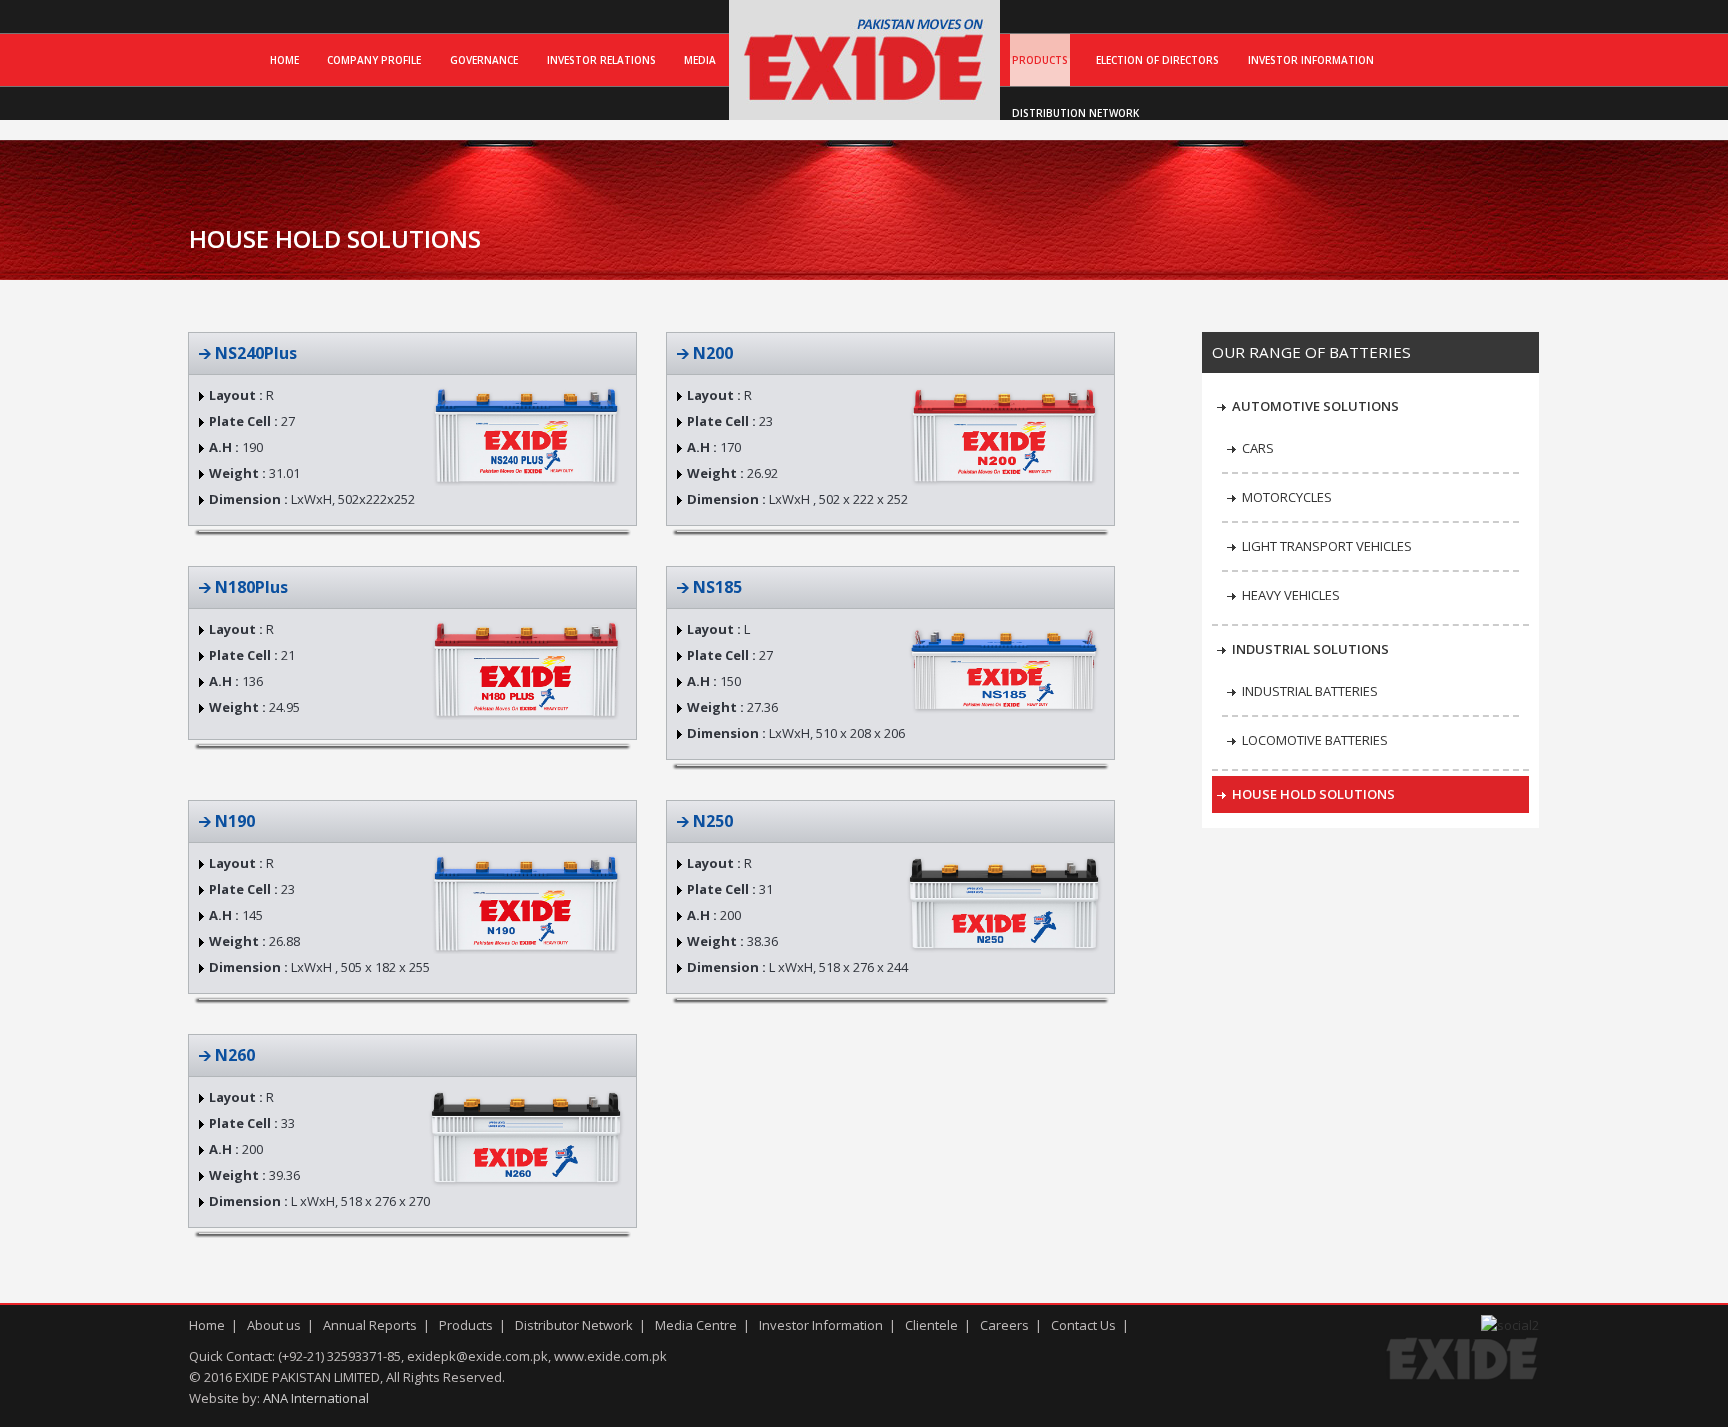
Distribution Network (1075, 113)
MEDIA (700, 60)
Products (1040, 60)
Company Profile (374, 60)
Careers (1004, 1325)
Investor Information (1311, 60)
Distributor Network (574, 1325)
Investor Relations (601, 60)
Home (284, 60)
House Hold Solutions (1313, 794)
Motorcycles (1287, 497)
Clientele (931, 1325)
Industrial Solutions (1310, 649)
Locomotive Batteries (1315, 740)
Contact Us (1083, 1325)
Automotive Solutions (1315, 406)
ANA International (316, 1398)
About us (274, 1325)
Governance (484, 60)
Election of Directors (1157, 60)
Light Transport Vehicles (1327, 546)
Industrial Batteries (1310, 691)
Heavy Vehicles (1291, 595)
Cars (1258, 448)
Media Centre (696, 1325)
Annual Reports (370, 1325)
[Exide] (864, 99)
